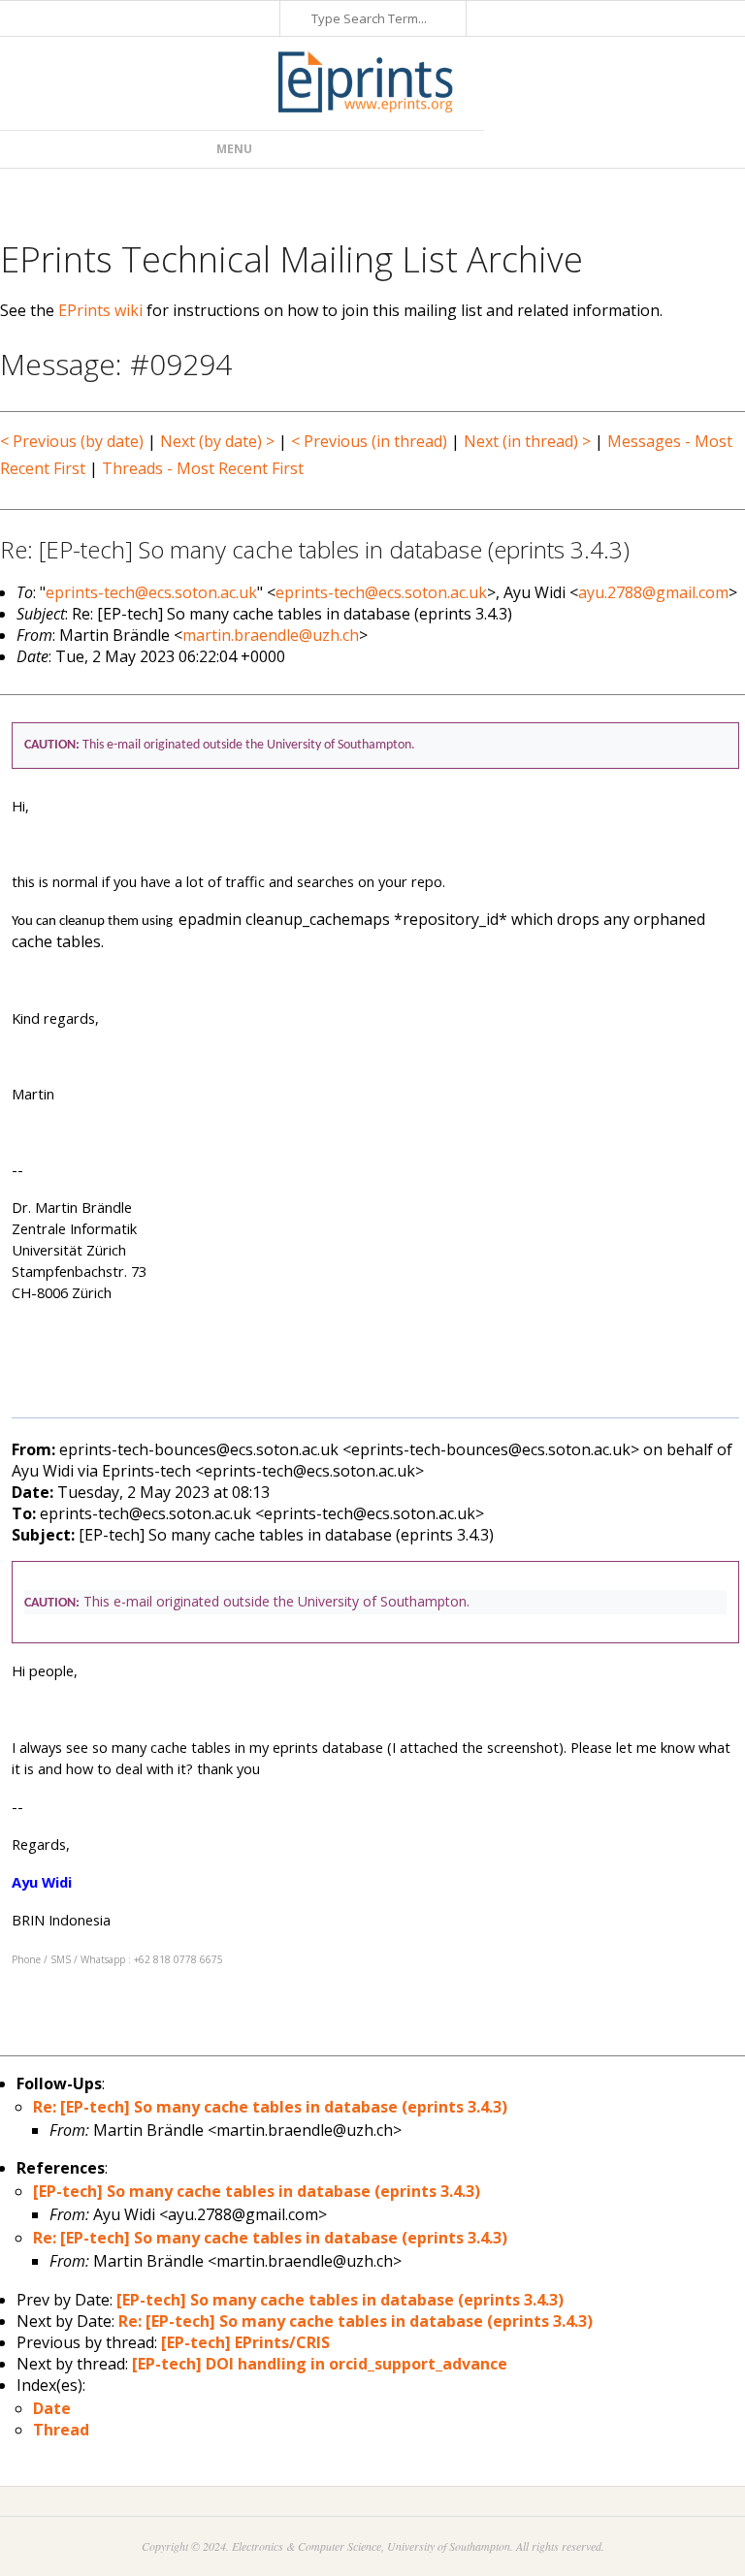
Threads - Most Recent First (203, 468)
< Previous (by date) (72, 441)
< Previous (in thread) (369, 441)
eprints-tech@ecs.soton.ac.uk (151, 592)
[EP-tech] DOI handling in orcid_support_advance (320, 2364)
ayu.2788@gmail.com (653, 592)
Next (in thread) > (527, 441)
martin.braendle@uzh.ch (271, 635)
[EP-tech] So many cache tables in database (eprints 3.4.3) (257, 2191)
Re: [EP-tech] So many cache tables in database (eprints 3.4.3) (270, 2107)
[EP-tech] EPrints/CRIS (245, 2342)
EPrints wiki (100, 310)
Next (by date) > (217, 441)
